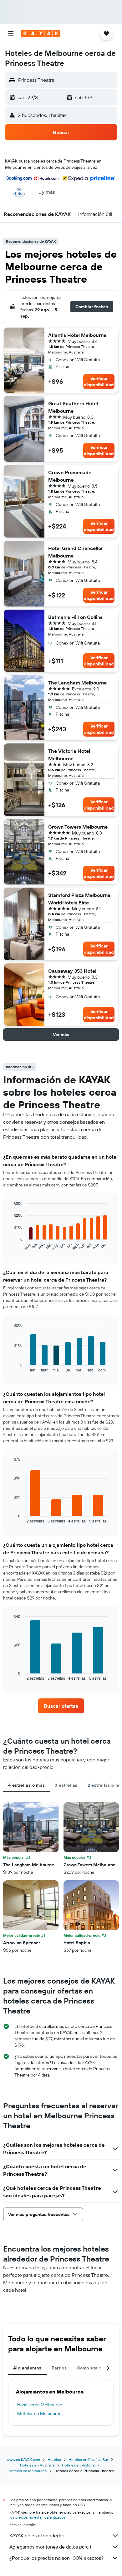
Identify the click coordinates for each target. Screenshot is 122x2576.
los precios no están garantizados (38, 2517)
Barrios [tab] (59, 2368)
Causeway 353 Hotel (72, 971)
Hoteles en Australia (37, 2465)
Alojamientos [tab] (27, 2368)
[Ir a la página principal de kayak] (41, 33)
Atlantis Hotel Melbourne (77, 335)
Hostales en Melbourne (40, 2405)
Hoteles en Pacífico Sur (88, 2459)
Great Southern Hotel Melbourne (73, 407)
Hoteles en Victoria (78, 2465)
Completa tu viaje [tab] (96, 2368)
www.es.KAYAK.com (23, 2459)
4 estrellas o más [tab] (26, 1785)
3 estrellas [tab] (66, 1785)
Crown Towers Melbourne (78, 827)
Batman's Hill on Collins (75, 617)
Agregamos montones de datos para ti (51, 2547)
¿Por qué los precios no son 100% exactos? (56, 2558)
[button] (11, 33)
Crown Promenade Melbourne (70, 476)
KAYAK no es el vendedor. (37, 2535)
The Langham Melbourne (77, 683)
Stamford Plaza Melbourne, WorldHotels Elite (80, 899)
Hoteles (54, 2459)
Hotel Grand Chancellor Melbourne (76, 552)
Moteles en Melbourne (39, 2413)
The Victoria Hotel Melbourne (69, 755)
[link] (61, 1706)
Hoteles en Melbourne (28, 2471)
